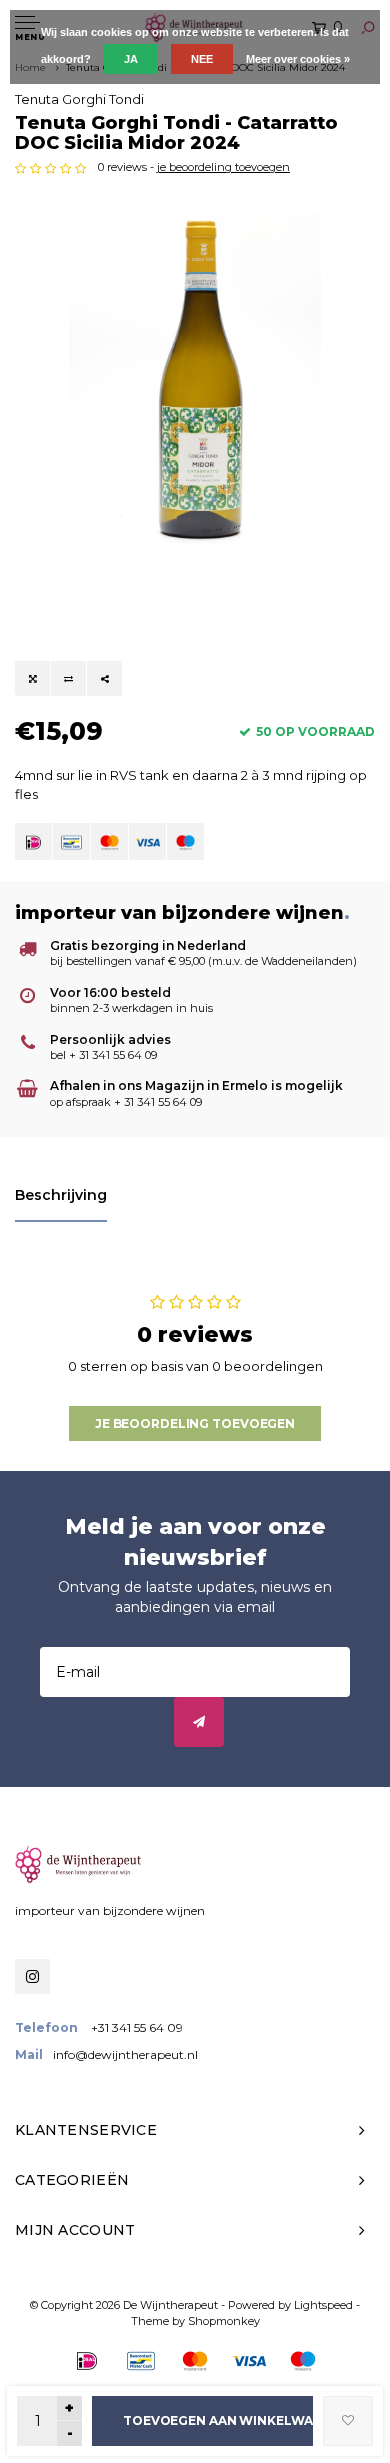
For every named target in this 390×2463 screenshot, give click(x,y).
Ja (131, 59)
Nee (202, 59)
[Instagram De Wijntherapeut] (32, 1976)
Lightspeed (323, 2305)
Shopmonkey (224, 2321)
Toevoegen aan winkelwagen (218, 2420)
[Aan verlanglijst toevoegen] (348, 2421)
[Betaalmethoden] (33, 841)
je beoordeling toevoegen (223, 167)
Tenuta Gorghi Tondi (79, 99)
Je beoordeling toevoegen (195, 1423)
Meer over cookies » (298, 59)
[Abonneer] (199, 1722)
